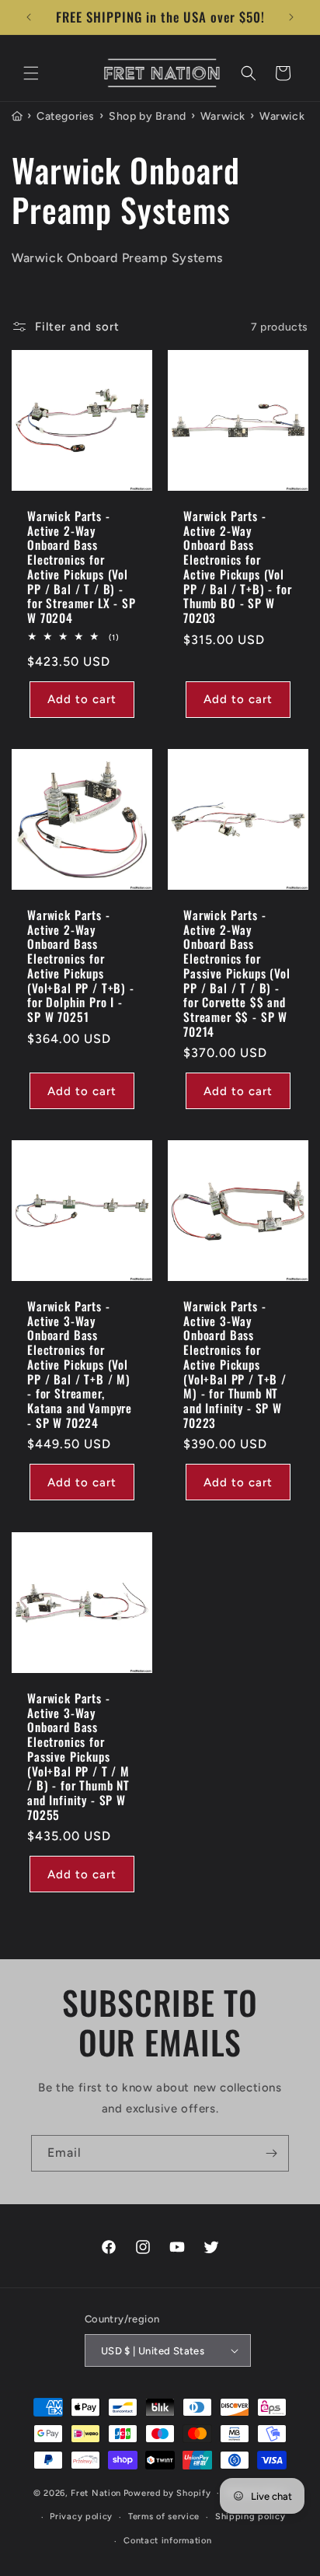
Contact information (167, 2541)
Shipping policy (250, 2516)
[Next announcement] (291, 17)
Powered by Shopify (167, 2493)
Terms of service (164, 2516)
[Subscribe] (271, 2153)
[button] (31, 73)
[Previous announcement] (29, 17)
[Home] (17, 117)
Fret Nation (96, 2493)
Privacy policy (81, 2516)
